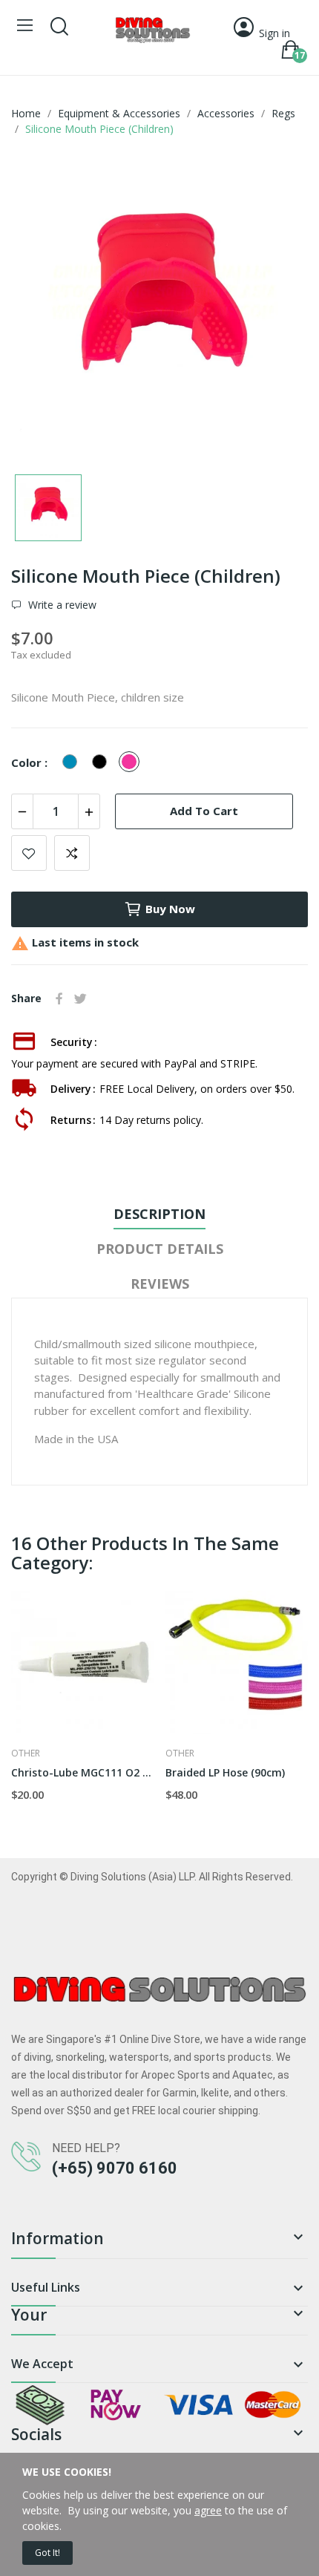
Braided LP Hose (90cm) (225, 1772)
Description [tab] (159, 1214)
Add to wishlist (29, 853)
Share (59, 998)
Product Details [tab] (160, 1249)
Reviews (160, 1284)
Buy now (170, 909)
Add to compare (72, 853)
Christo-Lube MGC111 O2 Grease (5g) (83, 1772)
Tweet (80, 998)
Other (26, 1753)
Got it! (47, 2553)
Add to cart (204, 811)
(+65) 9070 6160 (115, 2168)
